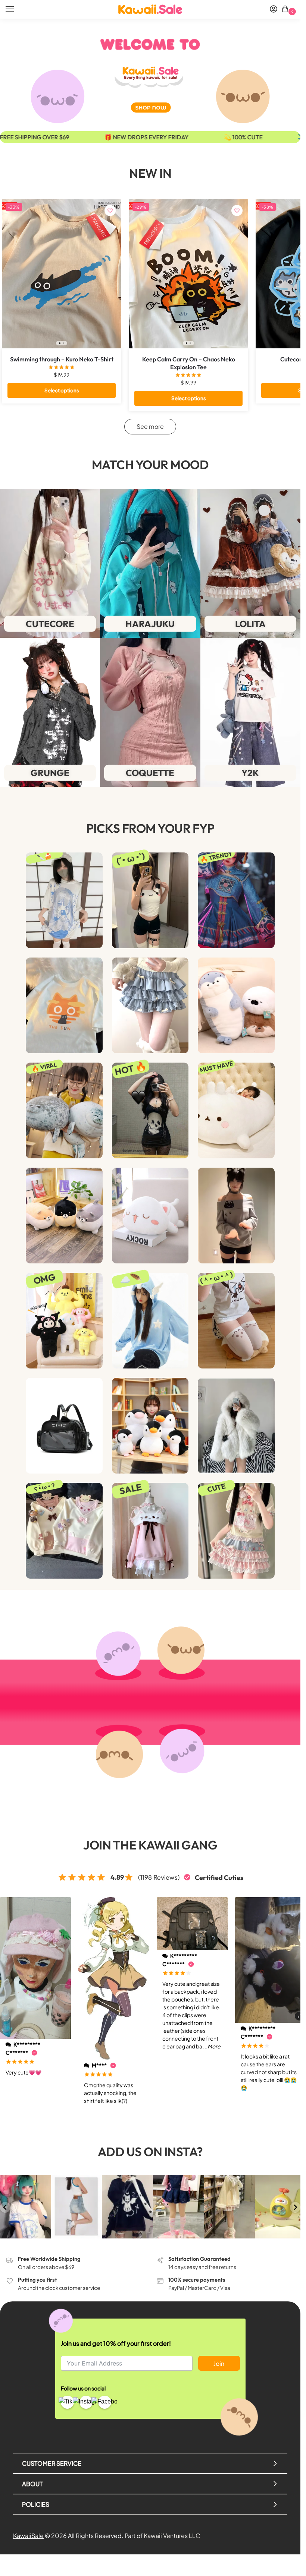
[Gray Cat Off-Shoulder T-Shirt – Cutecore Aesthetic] (236, 1216)
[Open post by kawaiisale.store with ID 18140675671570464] (26, 2207)
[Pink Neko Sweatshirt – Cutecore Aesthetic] (150, 1531)
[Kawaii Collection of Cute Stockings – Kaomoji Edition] (236, 1321)
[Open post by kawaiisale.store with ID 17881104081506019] (127, 2207)
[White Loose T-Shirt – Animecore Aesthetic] (64, 900)
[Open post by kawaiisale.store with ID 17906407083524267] (230, 2207)
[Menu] (17, 9)
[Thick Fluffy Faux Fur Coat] (236, 1426)
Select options (62, 390)
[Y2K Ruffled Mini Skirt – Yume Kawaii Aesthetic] (150, 1005)
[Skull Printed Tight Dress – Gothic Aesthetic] (150, 1110)
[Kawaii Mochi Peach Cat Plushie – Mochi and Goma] (150, 1216)
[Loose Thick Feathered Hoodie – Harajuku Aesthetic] (150, 1321)
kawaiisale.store (25, 2181)
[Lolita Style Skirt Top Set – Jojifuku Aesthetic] (236, 1531)
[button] (286, 10)
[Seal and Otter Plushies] (236, 1005)
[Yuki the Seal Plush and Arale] (64, 1110)
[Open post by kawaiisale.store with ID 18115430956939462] (179, 2207)
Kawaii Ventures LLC (172, 2536)
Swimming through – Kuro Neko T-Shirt (62, 359)
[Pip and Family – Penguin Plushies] (150, 1426)
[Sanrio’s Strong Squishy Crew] (64, 1321)
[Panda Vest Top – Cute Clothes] (150, 900)
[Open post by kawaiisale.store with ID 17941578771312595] (77, 2207)
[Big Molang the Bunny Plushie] (236, 1110)
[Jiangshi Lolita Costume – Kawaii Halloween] (236, 900)
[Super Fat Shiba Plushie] (64, 1216)
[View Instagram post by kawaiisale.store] (47, 2234)
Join (219, 2363)
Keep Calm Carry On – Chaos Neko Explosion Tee (189, 363)
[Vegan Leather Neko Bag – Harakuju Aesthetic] (64, 1426)
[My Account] (274, 9)
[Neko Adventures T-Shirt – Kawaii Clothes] (64, 1005)
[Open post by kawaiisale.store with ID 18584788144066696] (280, 2207)
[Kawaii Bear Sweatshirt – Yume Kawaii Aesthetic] (64, 1531)
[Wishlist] (110, 211)
